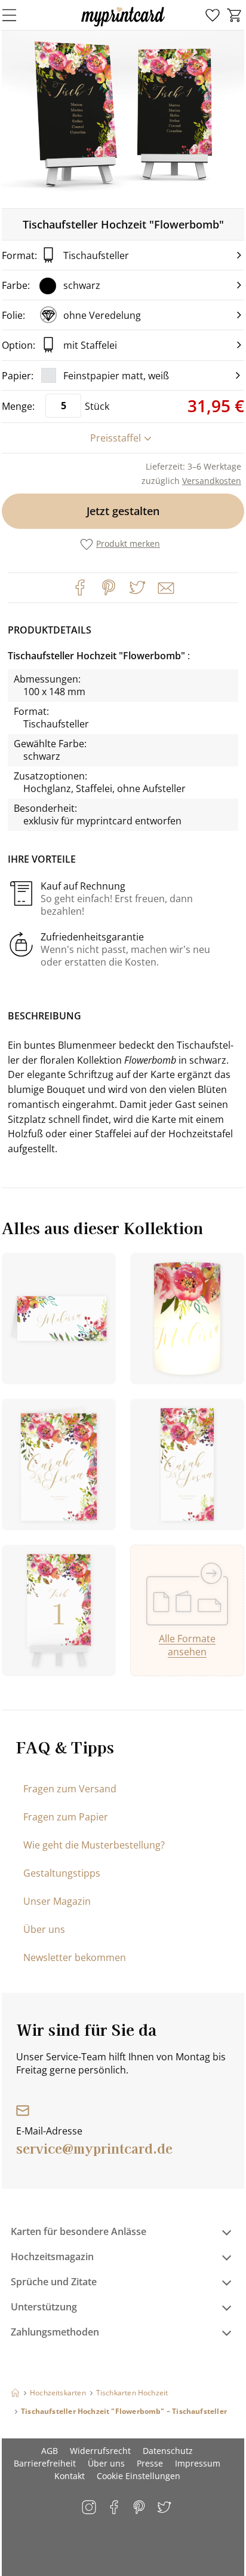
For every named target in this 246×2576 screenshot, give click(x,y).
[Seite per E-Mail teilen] (165, 587)
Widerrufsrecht (100, 2451)
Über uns (44, 1929)
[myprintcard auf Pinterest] (140, 2508)
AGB (50, 2451)
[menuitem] (213, 16)
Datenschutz (168, 2451)
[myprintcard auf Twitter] (165, 2508)
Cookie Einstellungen (139, 2476)
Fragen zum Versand (70, 1789)
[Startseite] (15, 2393)
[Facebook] (80, 587)
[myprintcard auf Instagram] (90, 2508)
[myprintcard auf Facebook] (115, 2508)
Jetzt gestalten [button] (123, 511)
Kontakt (70, 2476)
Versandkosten (212, 481)
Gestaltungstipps (62, 1873)
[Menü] (17, 15)
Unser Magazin (57, 1901)
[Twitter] (137, 587)
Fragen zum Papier (66, 1817)
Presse (150, 2463)
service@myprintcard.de (94, 2148)
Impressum (198, 2463)
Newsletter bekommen (75, 1957)
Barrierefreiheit (45, 2463)
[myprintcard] (123, 26)
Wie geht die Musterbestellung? (94, 1845)
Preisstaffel (116, 438)
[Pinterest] (109, 587)
